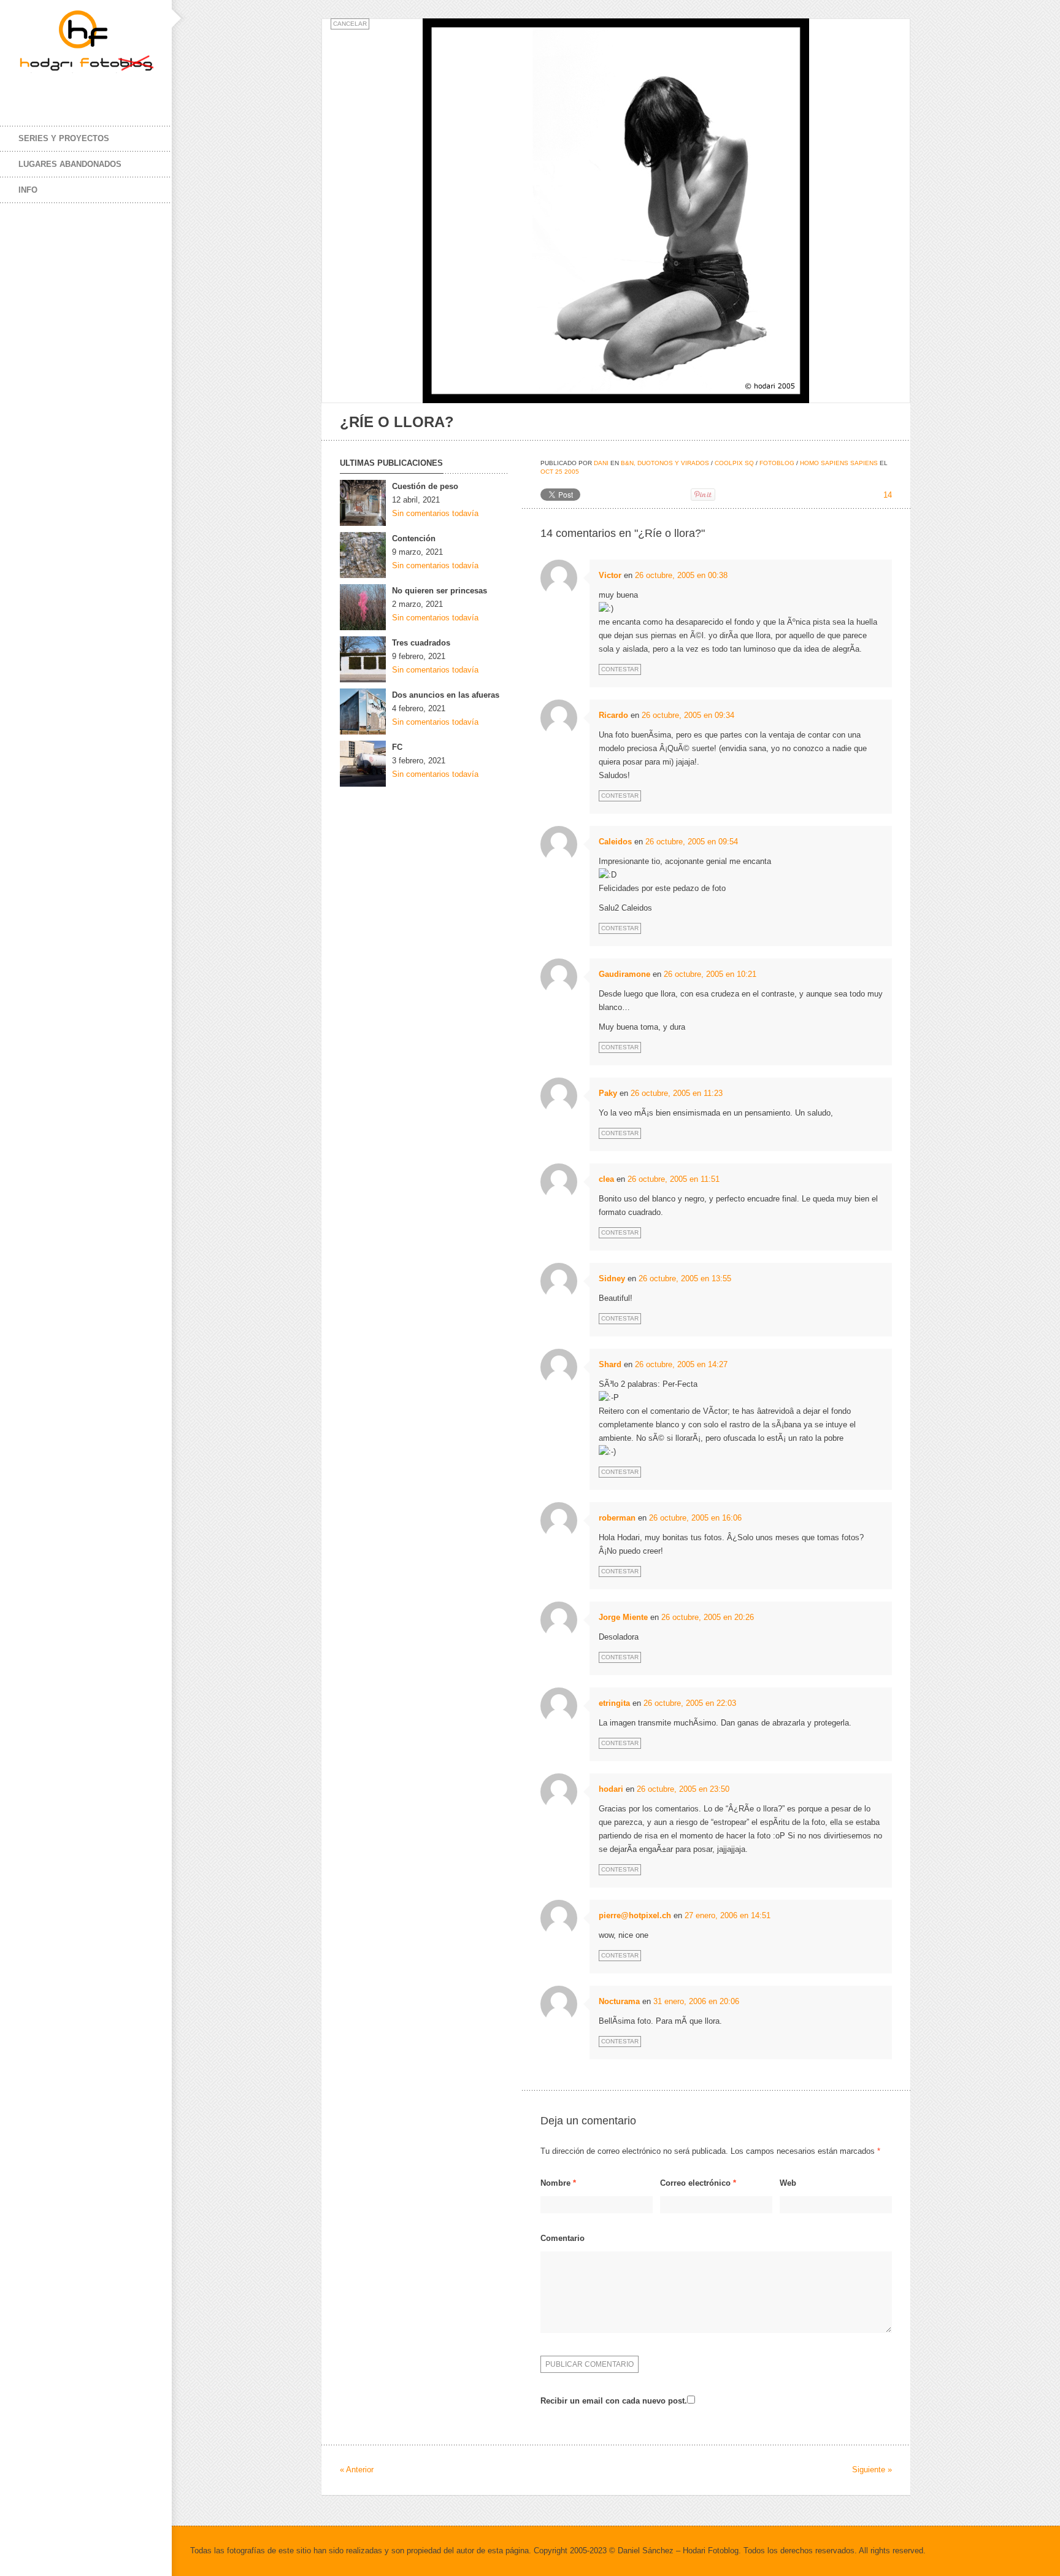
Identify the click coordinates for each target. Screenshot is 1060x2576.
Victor (610, 575)
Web (788, 2183)
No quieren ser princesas (440, 591)
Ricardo (613, 715)
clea (606, 1179)
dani (601, 463)
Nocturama (619, 2001)
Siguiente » (872, 2470)
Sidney (612, 1278)
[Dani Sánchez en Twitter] (55, 91)
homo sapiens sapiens (839, 463)
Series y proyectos (64, 138)
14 (888, 495)
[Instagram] (80, 91)
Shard (610, 1364)
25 (559, 472)
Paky (608, 1093)
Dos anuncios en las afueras (446, 695)
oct (547, 472)
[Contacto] (104, 91)
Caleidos (615, 842)
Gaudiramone (624, 974)
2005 (572, 472)
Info (28, 190)
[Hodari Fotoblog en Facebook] (31, 91)
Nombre (558, 2183)
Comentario (563, 2238)
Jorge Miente (623, 1617)
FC (397, 747)
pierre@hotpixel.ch (635, 1915)
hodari (611, 1789)
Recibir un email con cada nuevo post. (614, 2401)
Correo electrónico (698, 2183)
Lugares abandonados (70, 164)
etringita (614, 1703)
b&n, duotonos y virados (665, 463)
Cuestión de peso (425, 486)
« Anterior (357, 2470)
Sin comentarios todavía (435, 513)
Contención (414, 538)
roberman (617, 1518)
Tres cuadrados (421, 643)
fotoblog (777, 463)
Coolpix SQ (734, 463)
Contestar (620, 669)
